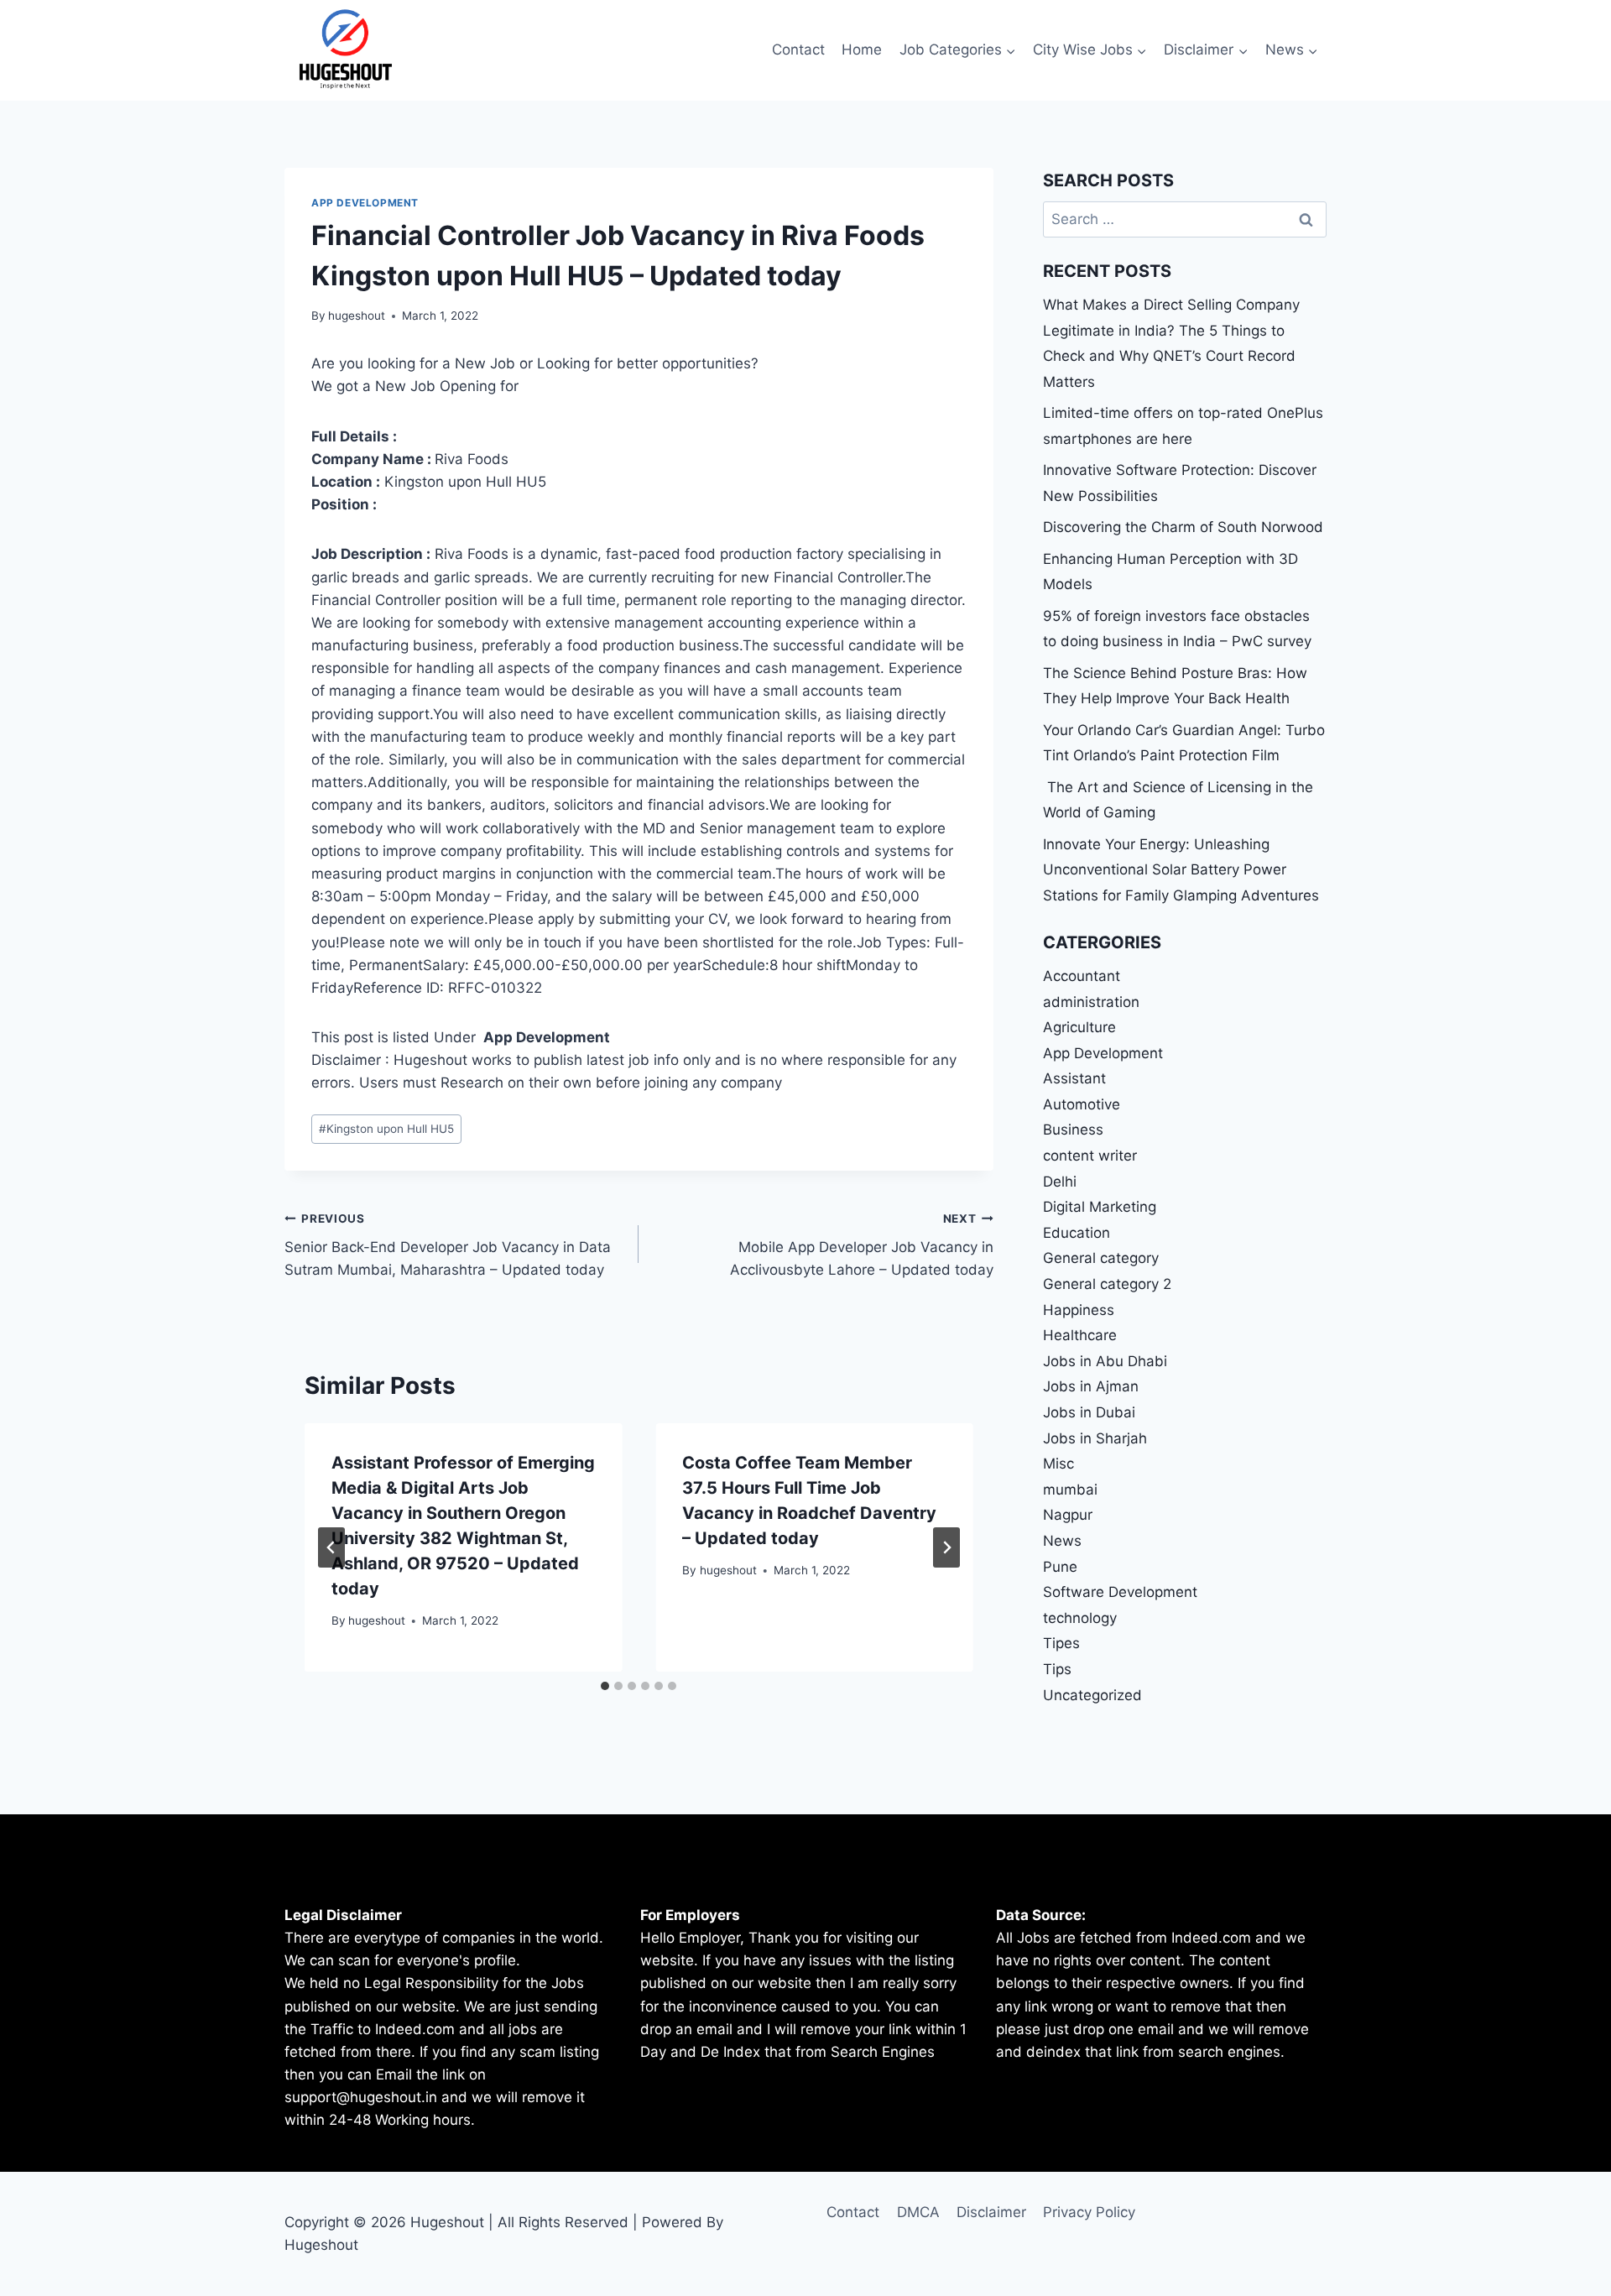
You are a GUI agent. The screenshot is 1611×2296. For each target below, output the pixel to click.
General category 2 (1107, 1284)
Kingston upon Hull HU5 (386, 1129)
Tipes (1061, 1643)
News (1062, 1541)
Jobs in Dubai (1089, 1412)
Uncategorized (1092, 1695)
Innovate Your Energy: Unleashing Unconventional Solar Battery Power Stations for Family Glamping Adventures (1181, 870)
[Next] (946, 1547)
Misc (1058, 1464)
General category (1101, 1258)
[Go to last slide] (331, 1547)
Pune (1060, 1567)
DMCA (918, 2212)
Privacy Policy (1089, 2212)
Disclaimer (991, 2212)
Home (862, 50)
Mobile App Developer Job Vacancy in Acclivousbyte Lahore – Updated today (861, 1245)
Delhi (1060, 1182)
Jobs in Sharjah (1095, 1438)
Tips (1057, 1669)
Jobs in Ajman (1091, 1386)
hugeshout (357, 316)
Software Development (1120, 1592)
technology (1080, 1618)
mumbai (1070, 1490)
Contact (798, 50)
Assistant (1074, 1078)
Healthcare (1080, 1335)
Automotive (1082, 1104)
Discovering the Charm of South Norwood (1183, 527)
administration (1091, 1002)
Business (1073, 1130)
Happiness (1079, 1310)
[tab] (605, 1686)
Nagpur (1068, 1515)
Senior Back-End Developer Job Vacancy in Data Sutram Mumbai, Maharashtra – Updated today (448, 1245)
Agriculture (1079, 1027)
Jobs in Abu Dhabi (1105, 1361)
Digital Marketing (1100, 1207)
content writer (1090, 1156)
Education (1077, 1233)
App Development (365, 203)
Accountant (1082, 976)
